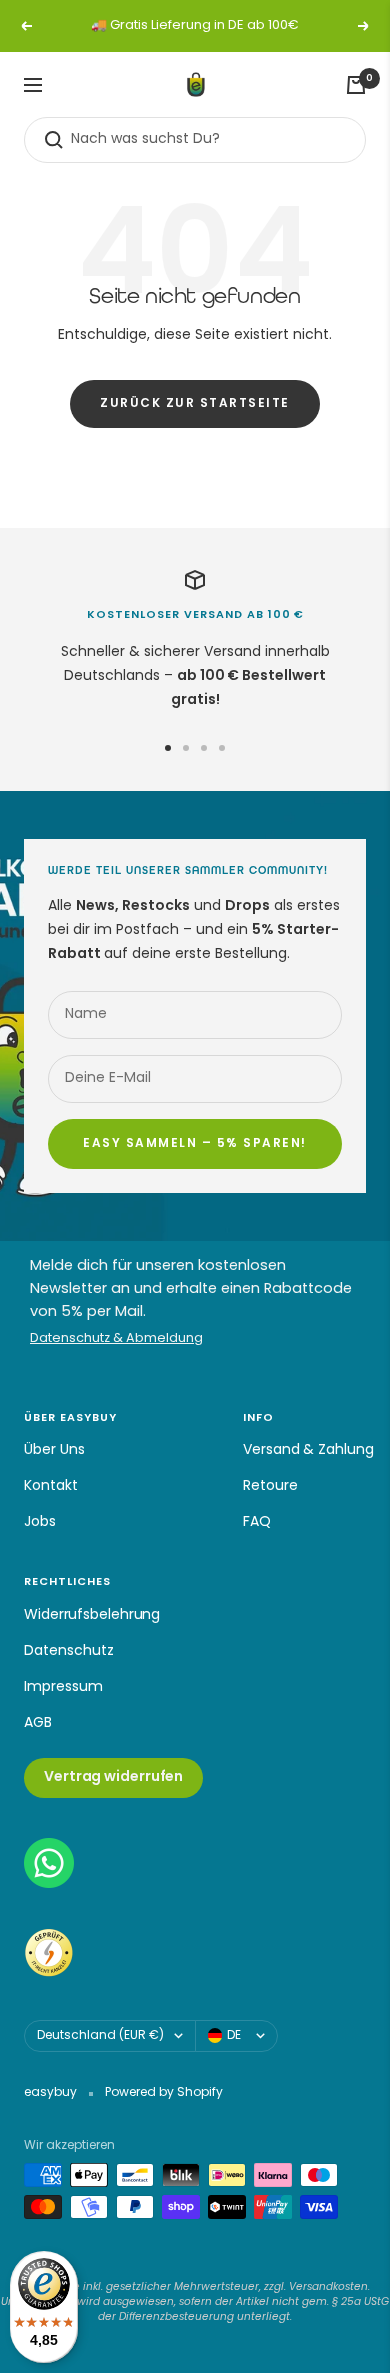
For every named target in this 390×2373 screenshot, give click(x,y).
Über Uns (54, 1450)
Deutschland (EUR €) (100, 2036)
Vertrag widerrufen (113, 1777)
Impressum (63, 1687)
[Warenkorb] (356, 85)
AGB (38, 1723)
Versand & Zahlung (308, 1450)
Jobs (40, 1522)
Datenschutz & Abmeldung (116, 1339)
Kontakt (51, 1486)
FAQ (257, 1522)
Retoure (270, 1486)
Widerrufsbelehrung (92, 1615)
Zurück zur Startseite (195, 404)
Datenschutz (69, 1651)
